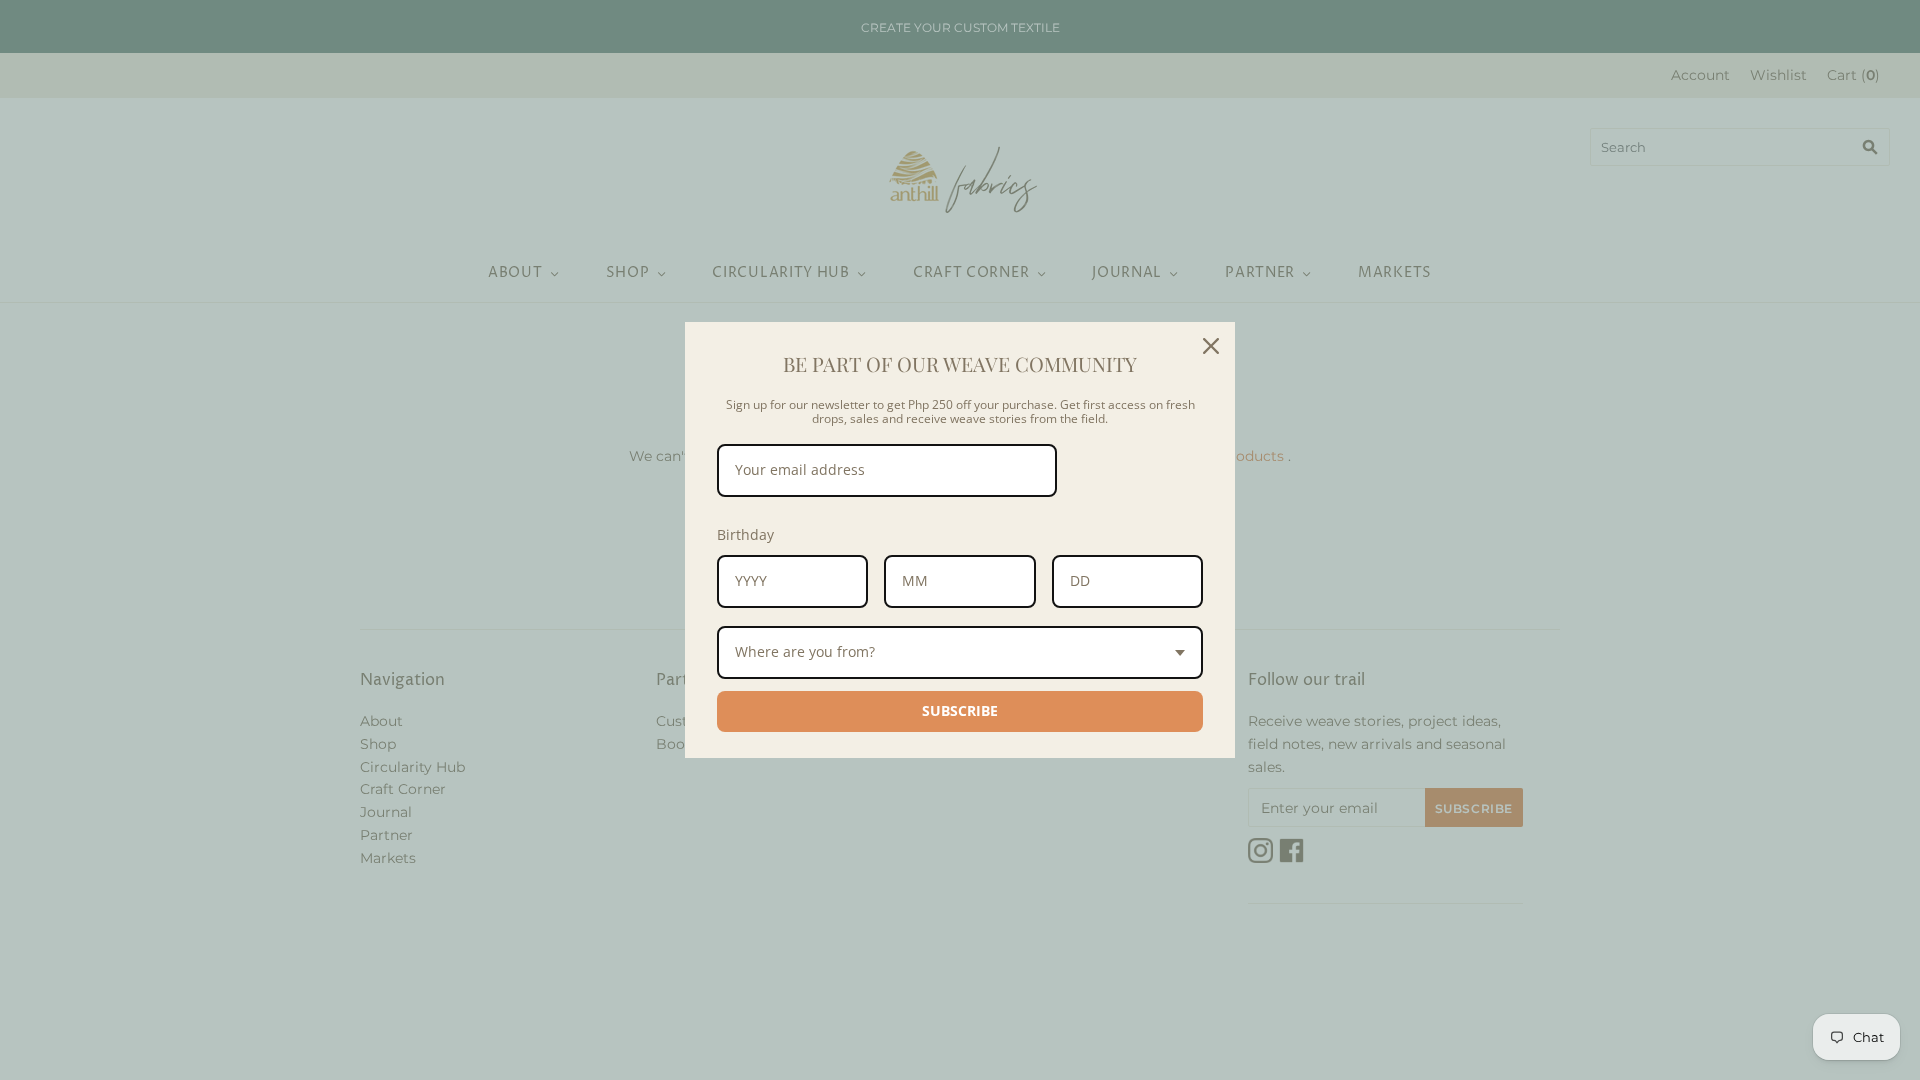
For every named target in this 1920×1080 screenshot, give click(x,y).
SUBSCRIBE (960, 710)
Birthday (745, 534)
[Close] (1211, 346)
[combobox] (960, 652)
